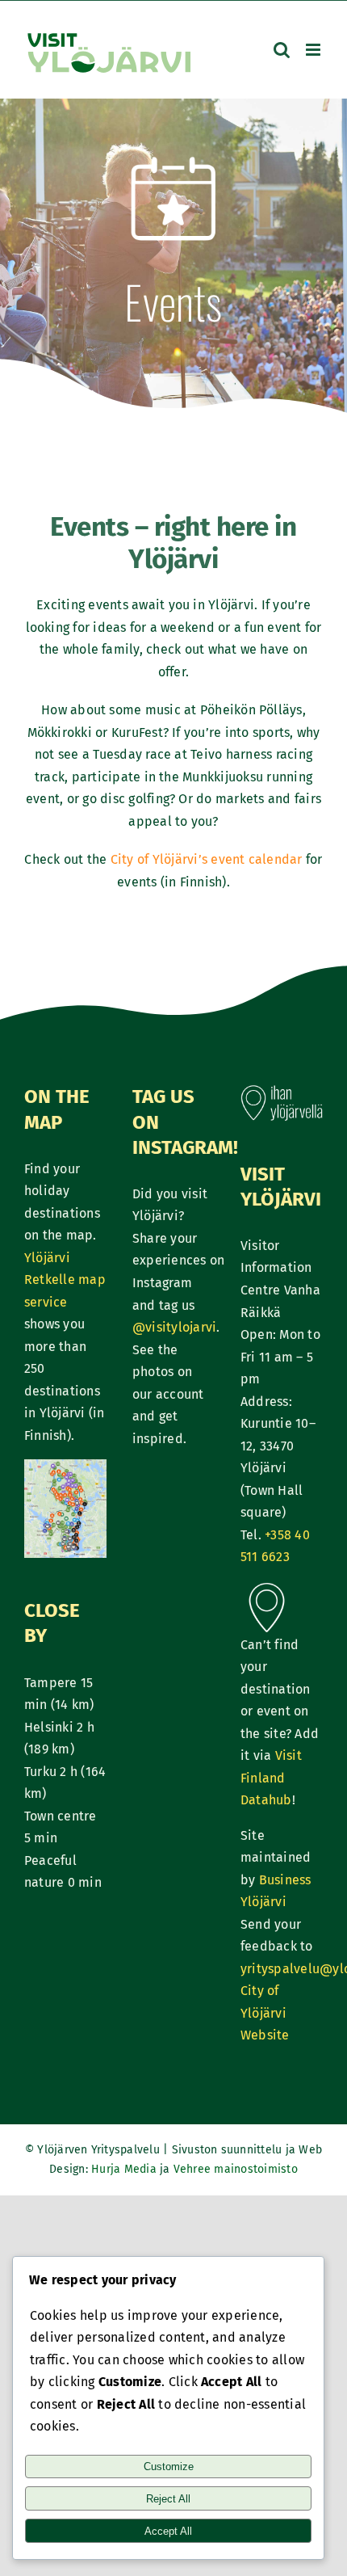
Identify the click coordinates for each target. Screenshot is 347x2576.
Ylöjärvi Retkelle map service (65, 1280)
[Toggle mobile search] (282, 50)
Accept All (168, 2531)
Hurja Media (125, 2169)
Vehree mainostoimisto (236, 2169)
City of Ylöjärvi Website (265, 2013)
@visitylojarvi (174, 1327)
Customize (169, 2467)
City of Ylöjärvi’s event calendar (207, 859)
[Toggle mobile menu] (314, 50)
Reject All (168, 2499)
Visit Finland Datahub (271, 1778)
